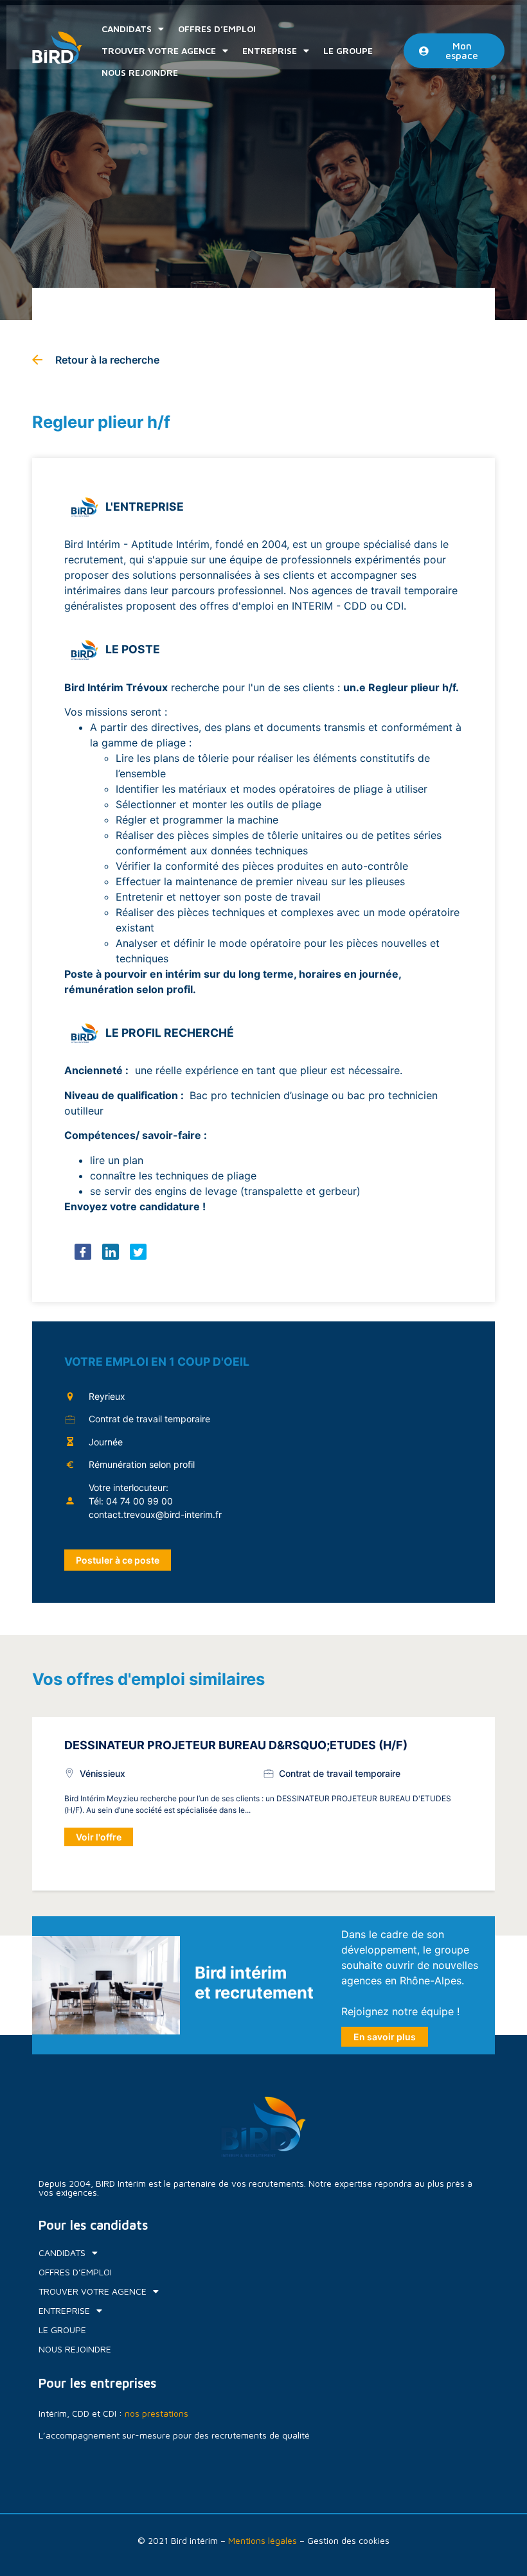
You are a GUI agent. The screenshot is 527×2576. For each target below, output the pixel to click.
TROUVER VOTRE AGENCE (159, 50)
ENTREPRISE (270, 50)
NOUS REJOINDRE (140, 72)
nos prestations (156, 2413)
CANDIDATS (127, 29)
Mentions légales (263, 2540)
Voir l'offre (99, 1837)
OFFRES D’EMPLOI (217, 29)
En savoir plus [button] (385, 2037)
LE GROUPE (348, 50)
